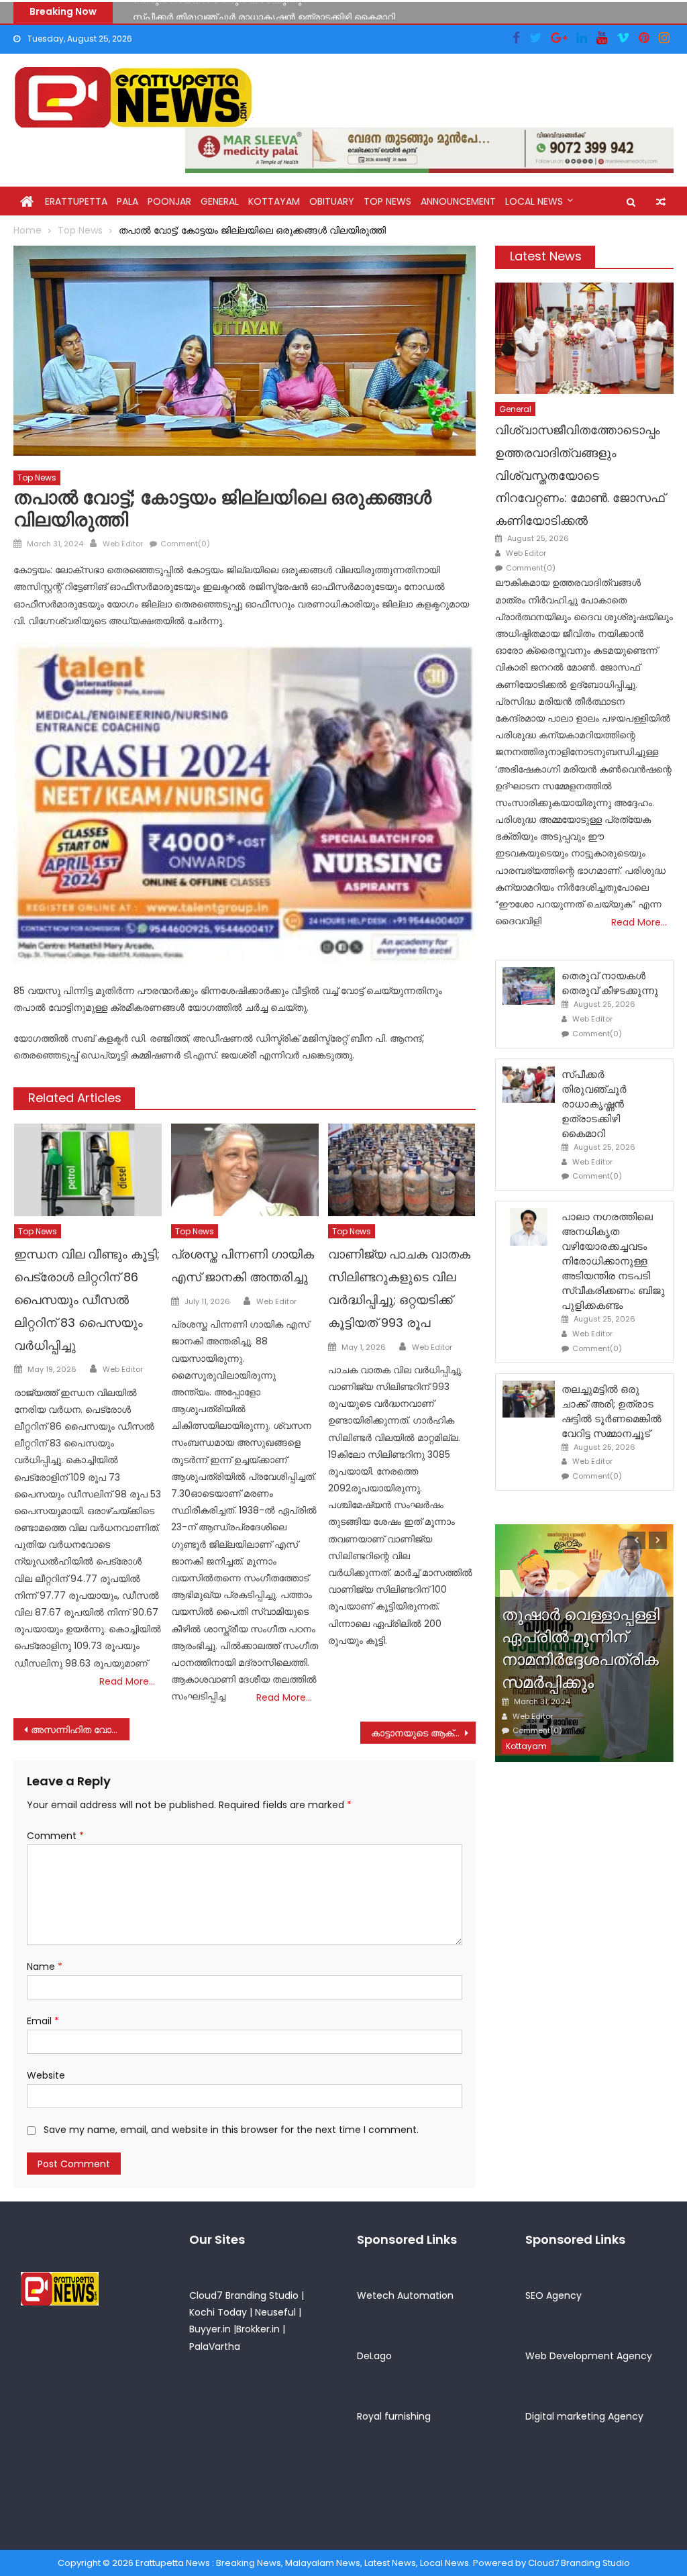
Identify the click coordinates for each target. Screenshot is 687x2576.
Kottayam (274, 201)
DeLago (374, 2356)
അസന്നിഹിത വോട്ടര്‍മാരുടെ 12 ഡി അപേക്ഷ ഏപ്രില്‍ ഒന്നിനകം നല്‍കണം (80, 1730)
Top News (387, 201)
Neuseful (275, 2312)
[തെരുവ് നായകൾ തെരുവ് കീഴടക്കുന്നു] (529, 986)
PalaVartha (215, 2346)
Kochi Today (218, 2312)
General (220, 201)
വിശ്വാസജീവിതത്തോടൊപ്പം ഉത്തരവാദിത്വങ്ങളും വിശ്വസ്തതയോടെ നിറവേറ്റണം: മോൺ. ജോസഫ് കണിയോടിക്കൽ (580, 475)
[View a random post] (661, 202)
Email (43, 2021)
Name (45, 1967)
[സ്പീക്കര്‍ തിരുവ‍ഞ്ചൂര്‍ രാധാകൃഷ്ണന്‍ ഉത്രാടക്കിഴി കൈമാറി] (529, 1085)
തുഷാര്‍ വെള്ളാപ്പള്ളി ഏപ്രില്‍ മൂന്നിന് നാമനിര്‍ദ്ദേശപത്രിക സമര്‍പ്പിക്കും (581, 1648)
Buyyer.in (210, 2329)
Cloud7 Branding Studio (244, 2295)
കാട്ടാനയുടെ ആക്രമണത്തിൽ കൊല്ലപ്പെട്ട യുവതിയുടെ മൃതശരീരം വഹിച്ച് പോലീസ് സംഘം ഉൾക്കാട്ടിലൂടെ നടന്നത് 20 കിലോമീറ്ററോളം (423, 1733)
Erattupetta (76, 201)
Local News (534, 201)
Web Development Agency (589, 2356)
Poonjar (169, 201)
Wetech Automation (405, 2295)
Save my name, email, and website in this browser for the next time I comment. (231, 2130)
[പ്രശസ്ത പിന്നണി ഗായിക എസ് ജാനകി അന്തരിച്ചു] (245, 1170)
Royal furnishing (394, 2416)
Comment (55, 1836)
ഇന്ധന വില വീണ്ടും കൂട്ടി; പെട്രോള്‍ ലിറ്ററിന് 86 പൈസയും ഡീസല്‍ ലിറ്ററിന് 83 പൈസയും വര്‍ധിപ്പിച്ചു (87, 1299)
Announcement (458, 201)
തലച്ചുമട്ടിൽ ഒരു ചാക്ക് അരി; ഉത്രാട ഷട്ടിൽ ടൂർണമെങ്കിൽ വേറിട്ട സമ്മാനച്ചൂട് (612, 1411)
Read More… (127, 1681)
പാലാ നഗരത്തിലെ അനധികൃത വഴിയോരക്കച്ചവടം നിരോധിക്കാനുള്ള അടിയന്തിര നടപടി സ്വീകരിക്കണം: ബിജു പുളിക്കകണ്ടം (613, 1261)
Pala (127, 201)
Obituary (332, 201)
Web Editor (123, 544)
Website (46, 2075)
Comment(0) (185, 544)
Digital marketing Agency (584, 2416)
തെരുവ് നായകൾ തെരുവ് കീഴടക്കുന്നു (610, 983)
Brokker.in (258, 2329)
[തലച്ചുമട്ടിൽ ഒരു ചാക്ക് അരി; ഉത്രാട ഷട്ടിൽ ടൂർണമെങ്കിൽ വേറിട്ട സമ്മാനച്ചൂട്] (529, 1399)
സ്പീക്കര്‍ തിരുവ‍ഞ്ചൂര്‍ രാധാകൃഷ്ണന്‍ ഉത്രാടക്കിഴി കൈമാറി (264, 11)
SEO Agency (553, 2295)
